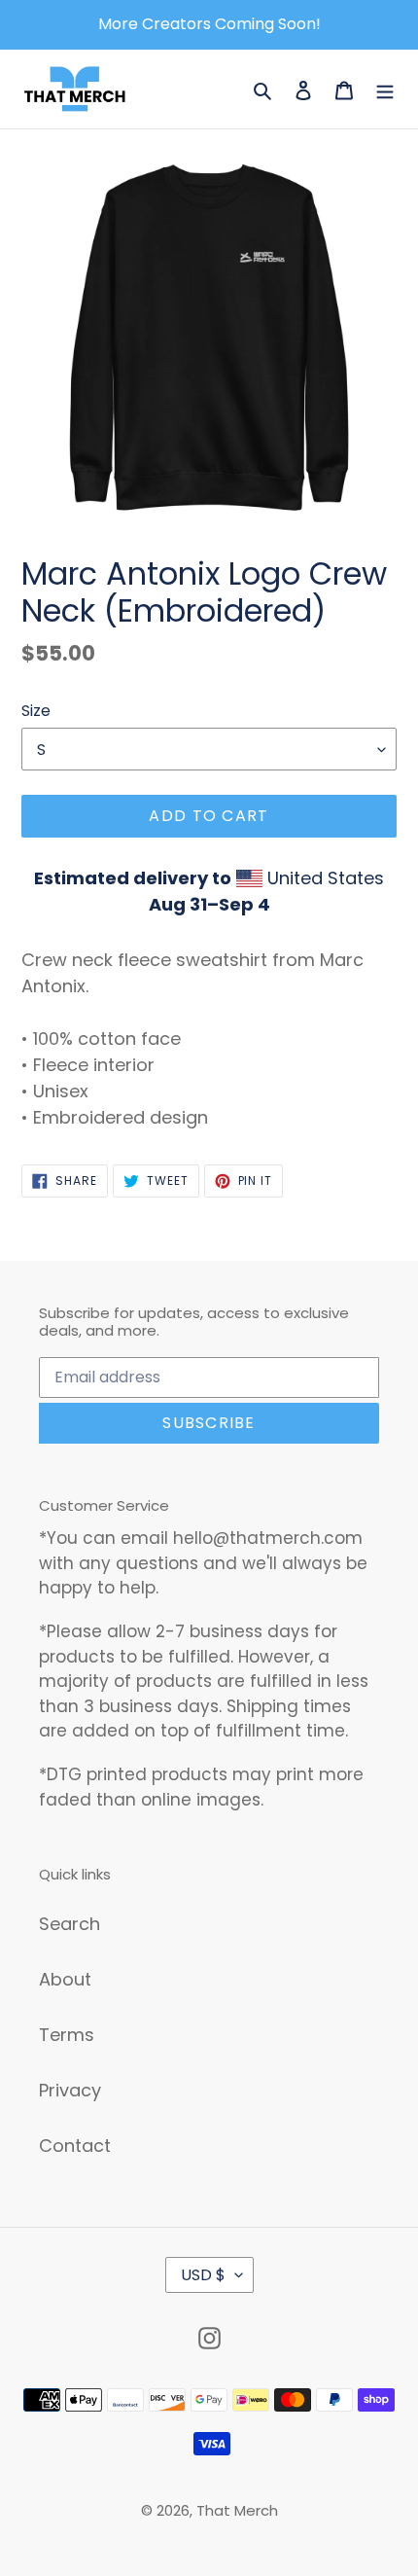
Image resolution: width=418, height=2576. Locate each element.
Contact (75, 2146)
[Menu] (385, 89)
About (65, 1979)
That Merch (237, 2510)
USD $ (203, 2275)
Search (70, 1924)
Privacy (70, 2090)
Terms (67, 2035)
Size (36, 711)
